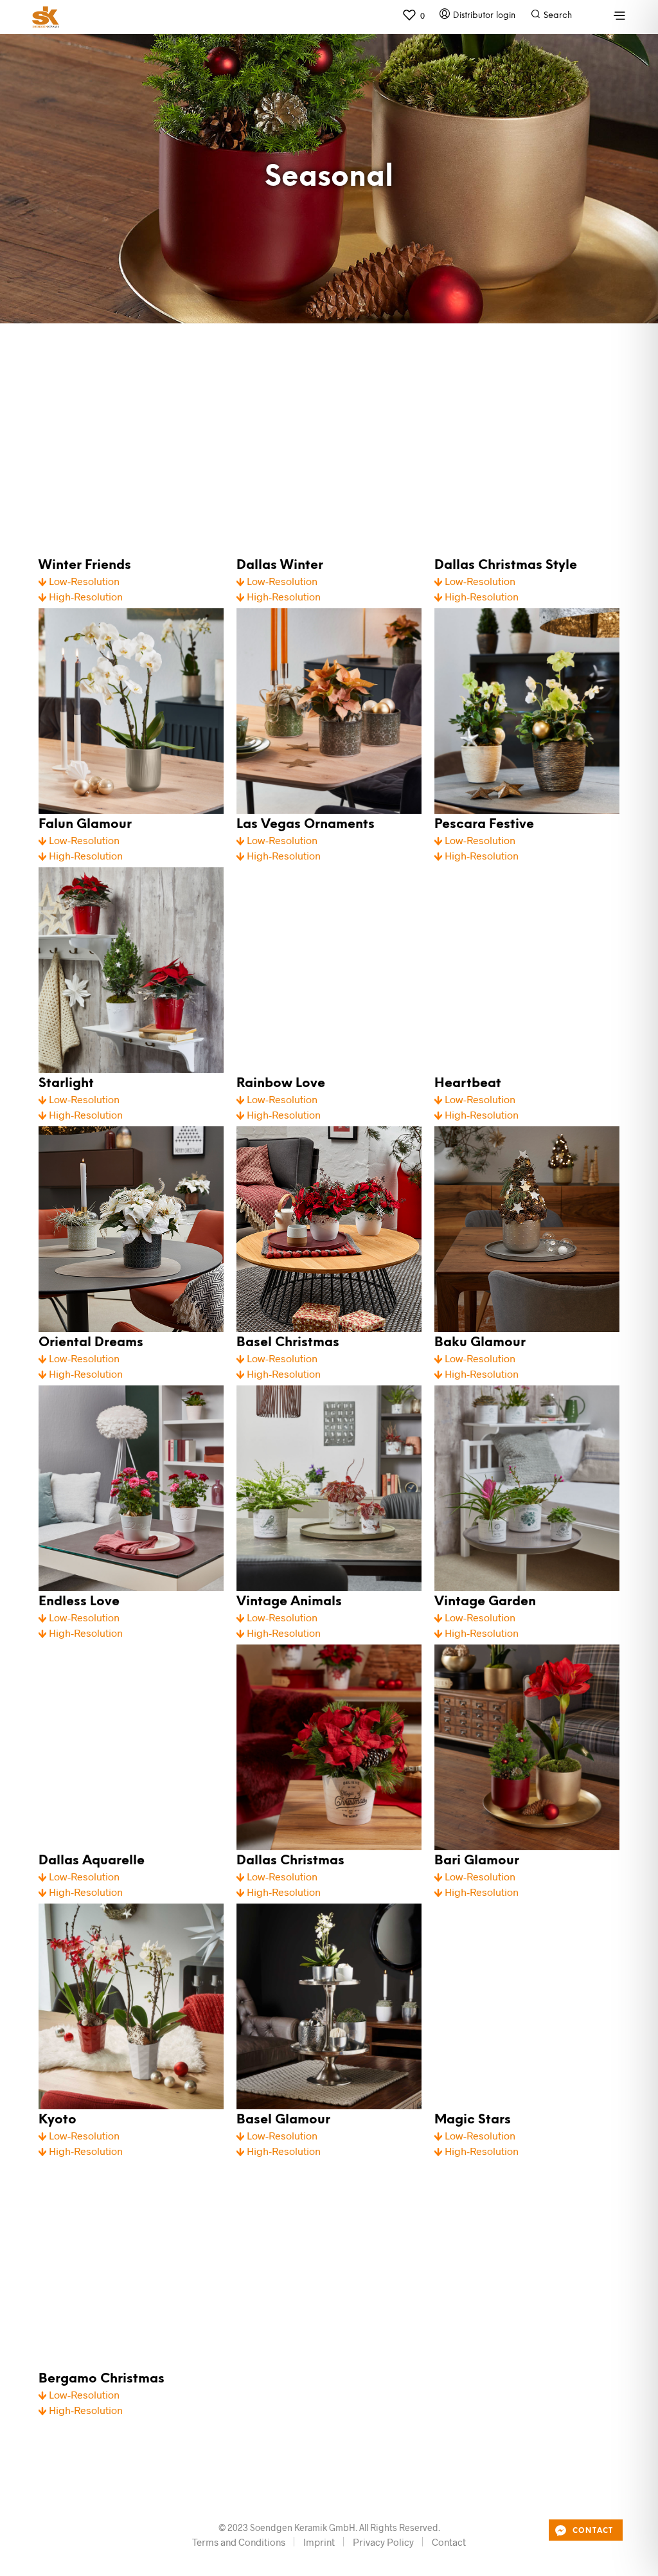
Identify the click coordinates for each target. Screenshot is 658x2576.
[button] (413, 15)
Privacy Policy (383, 2542)
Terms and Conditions (239, 2542)
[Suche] (586, 19)
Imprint (319, 2542)
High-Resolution (84, 596)
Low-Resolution (83, 581)
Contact (449, 2542)
